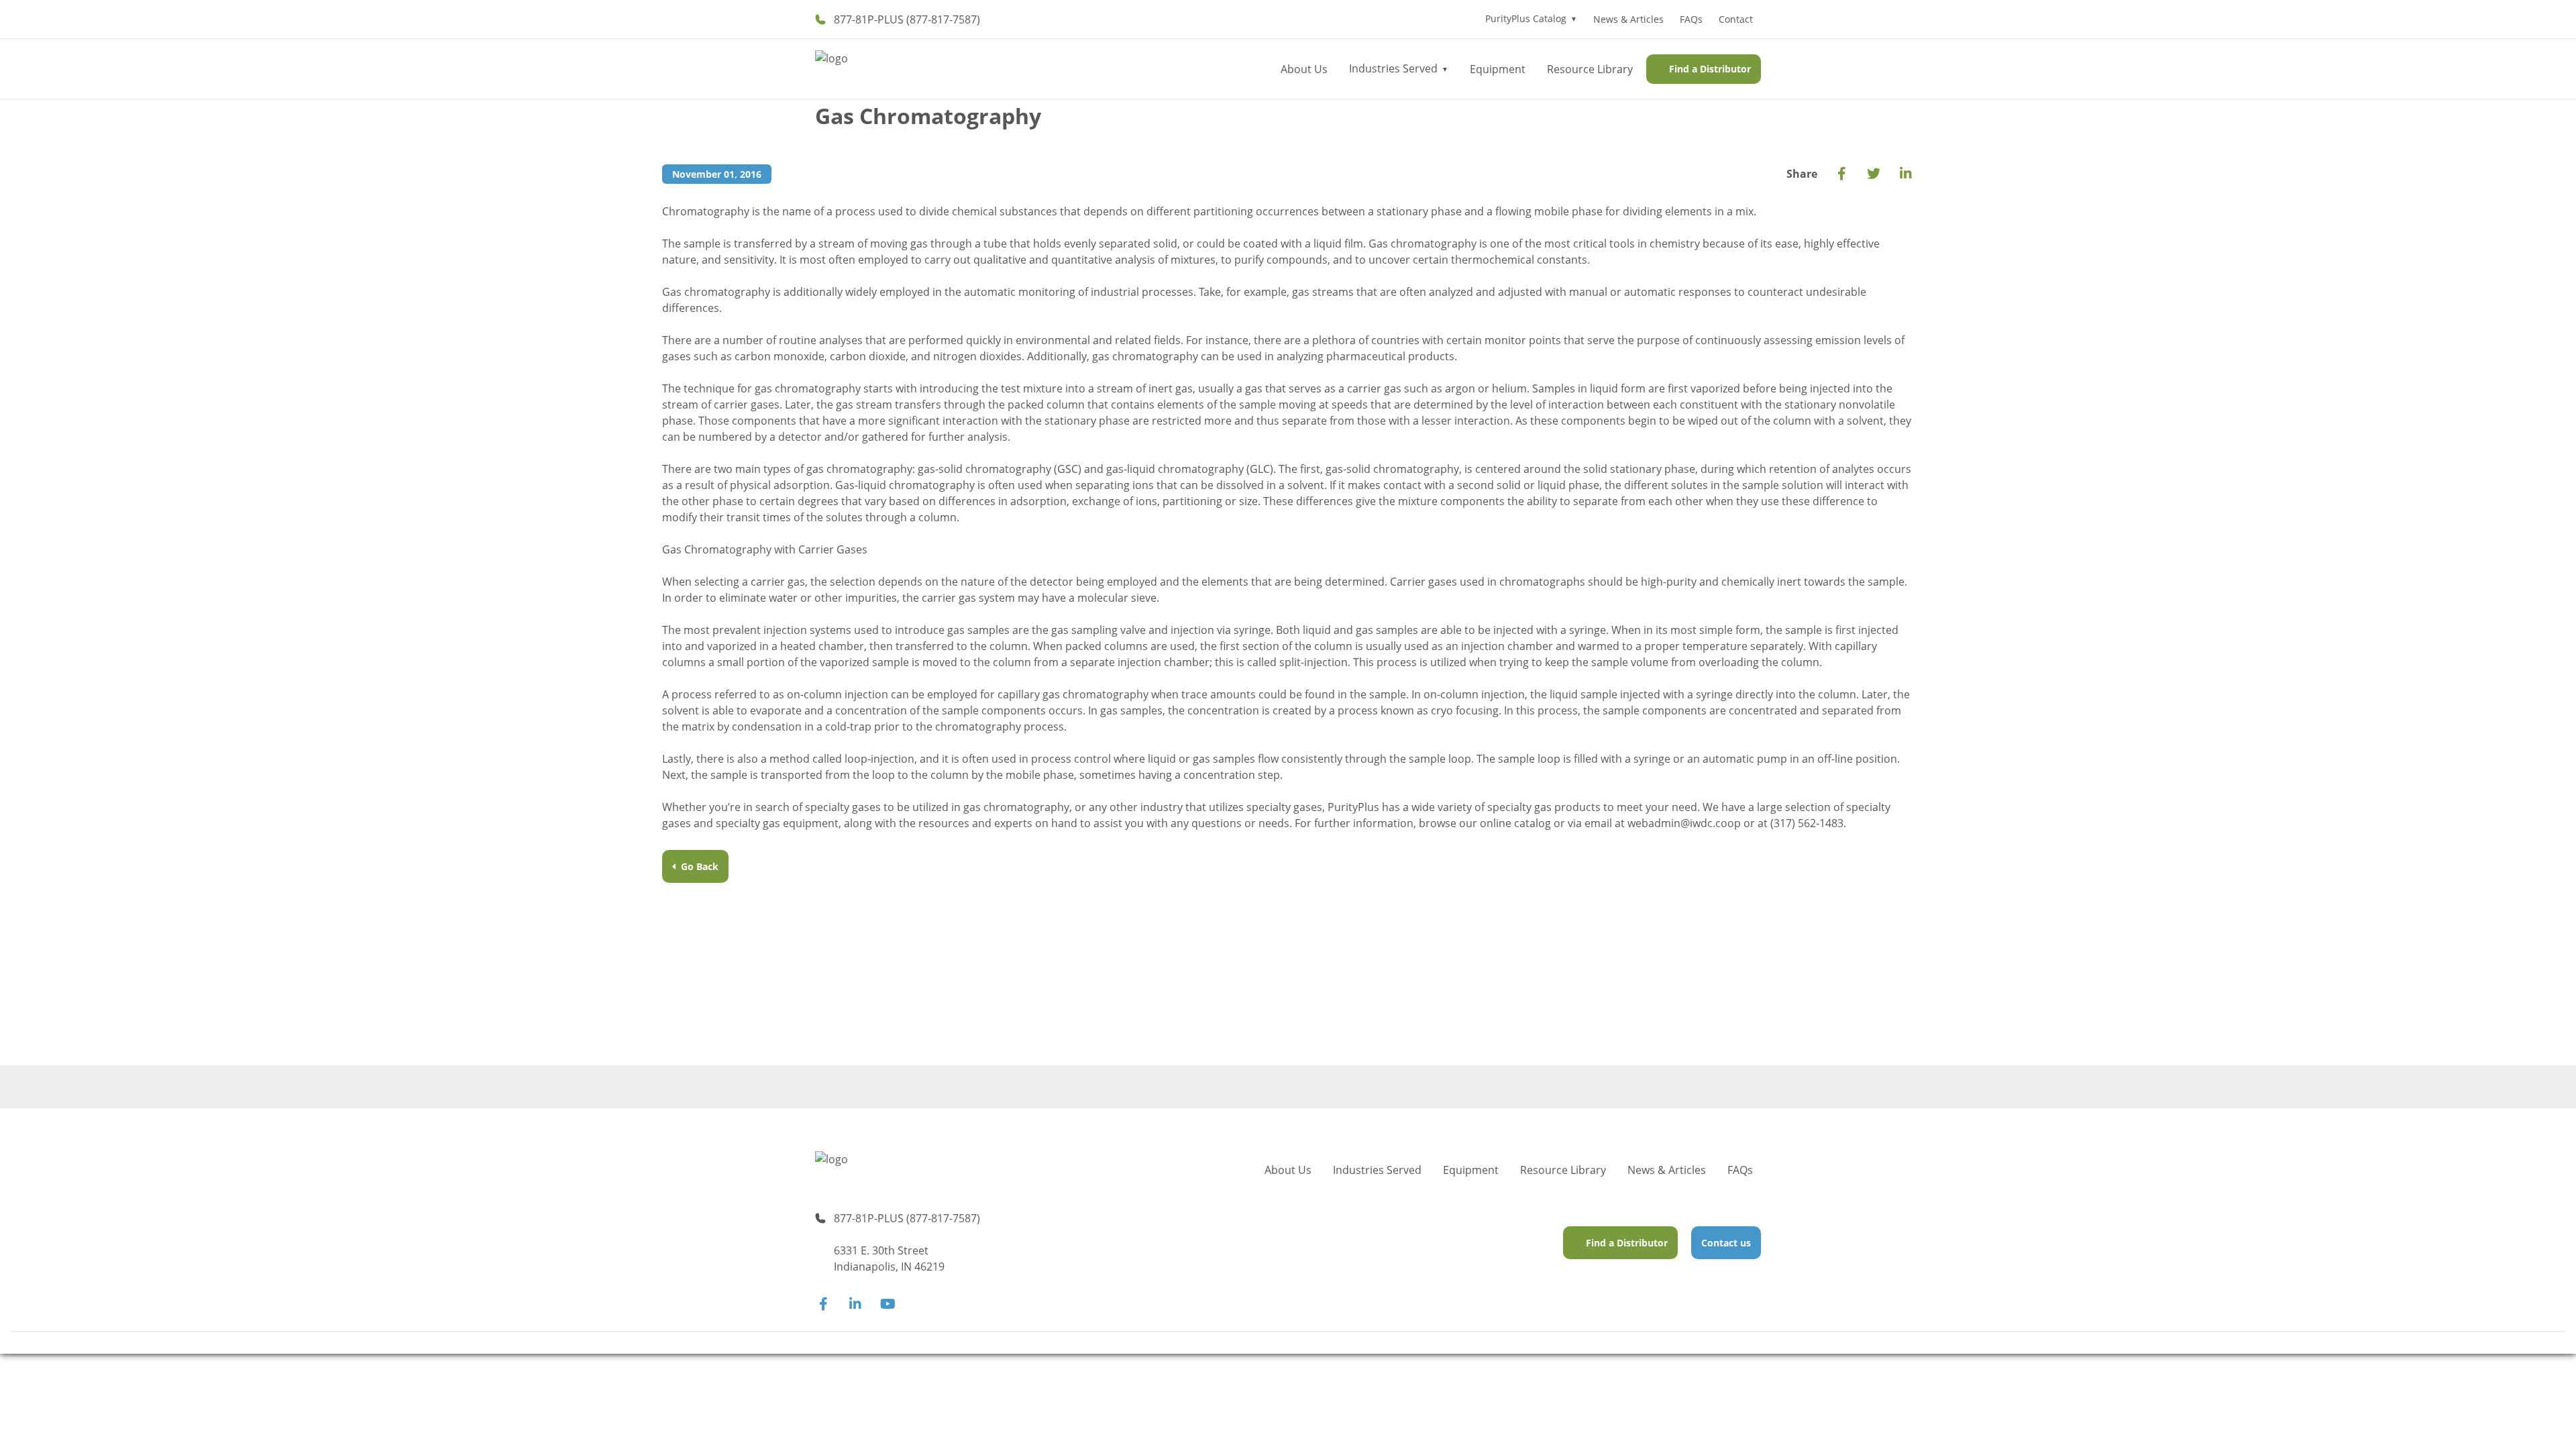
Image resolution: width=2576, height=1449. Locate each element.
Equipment (1498, 69)
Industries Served (1393, 68)
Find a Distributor (1710, 69)
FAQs (1691, 19)
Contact (1736, 19)
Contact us (1726, 1243)
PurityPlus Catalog (1526, 18)
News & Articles (1628, 19)
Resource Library (1590, 69)
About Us (1304, 69)
